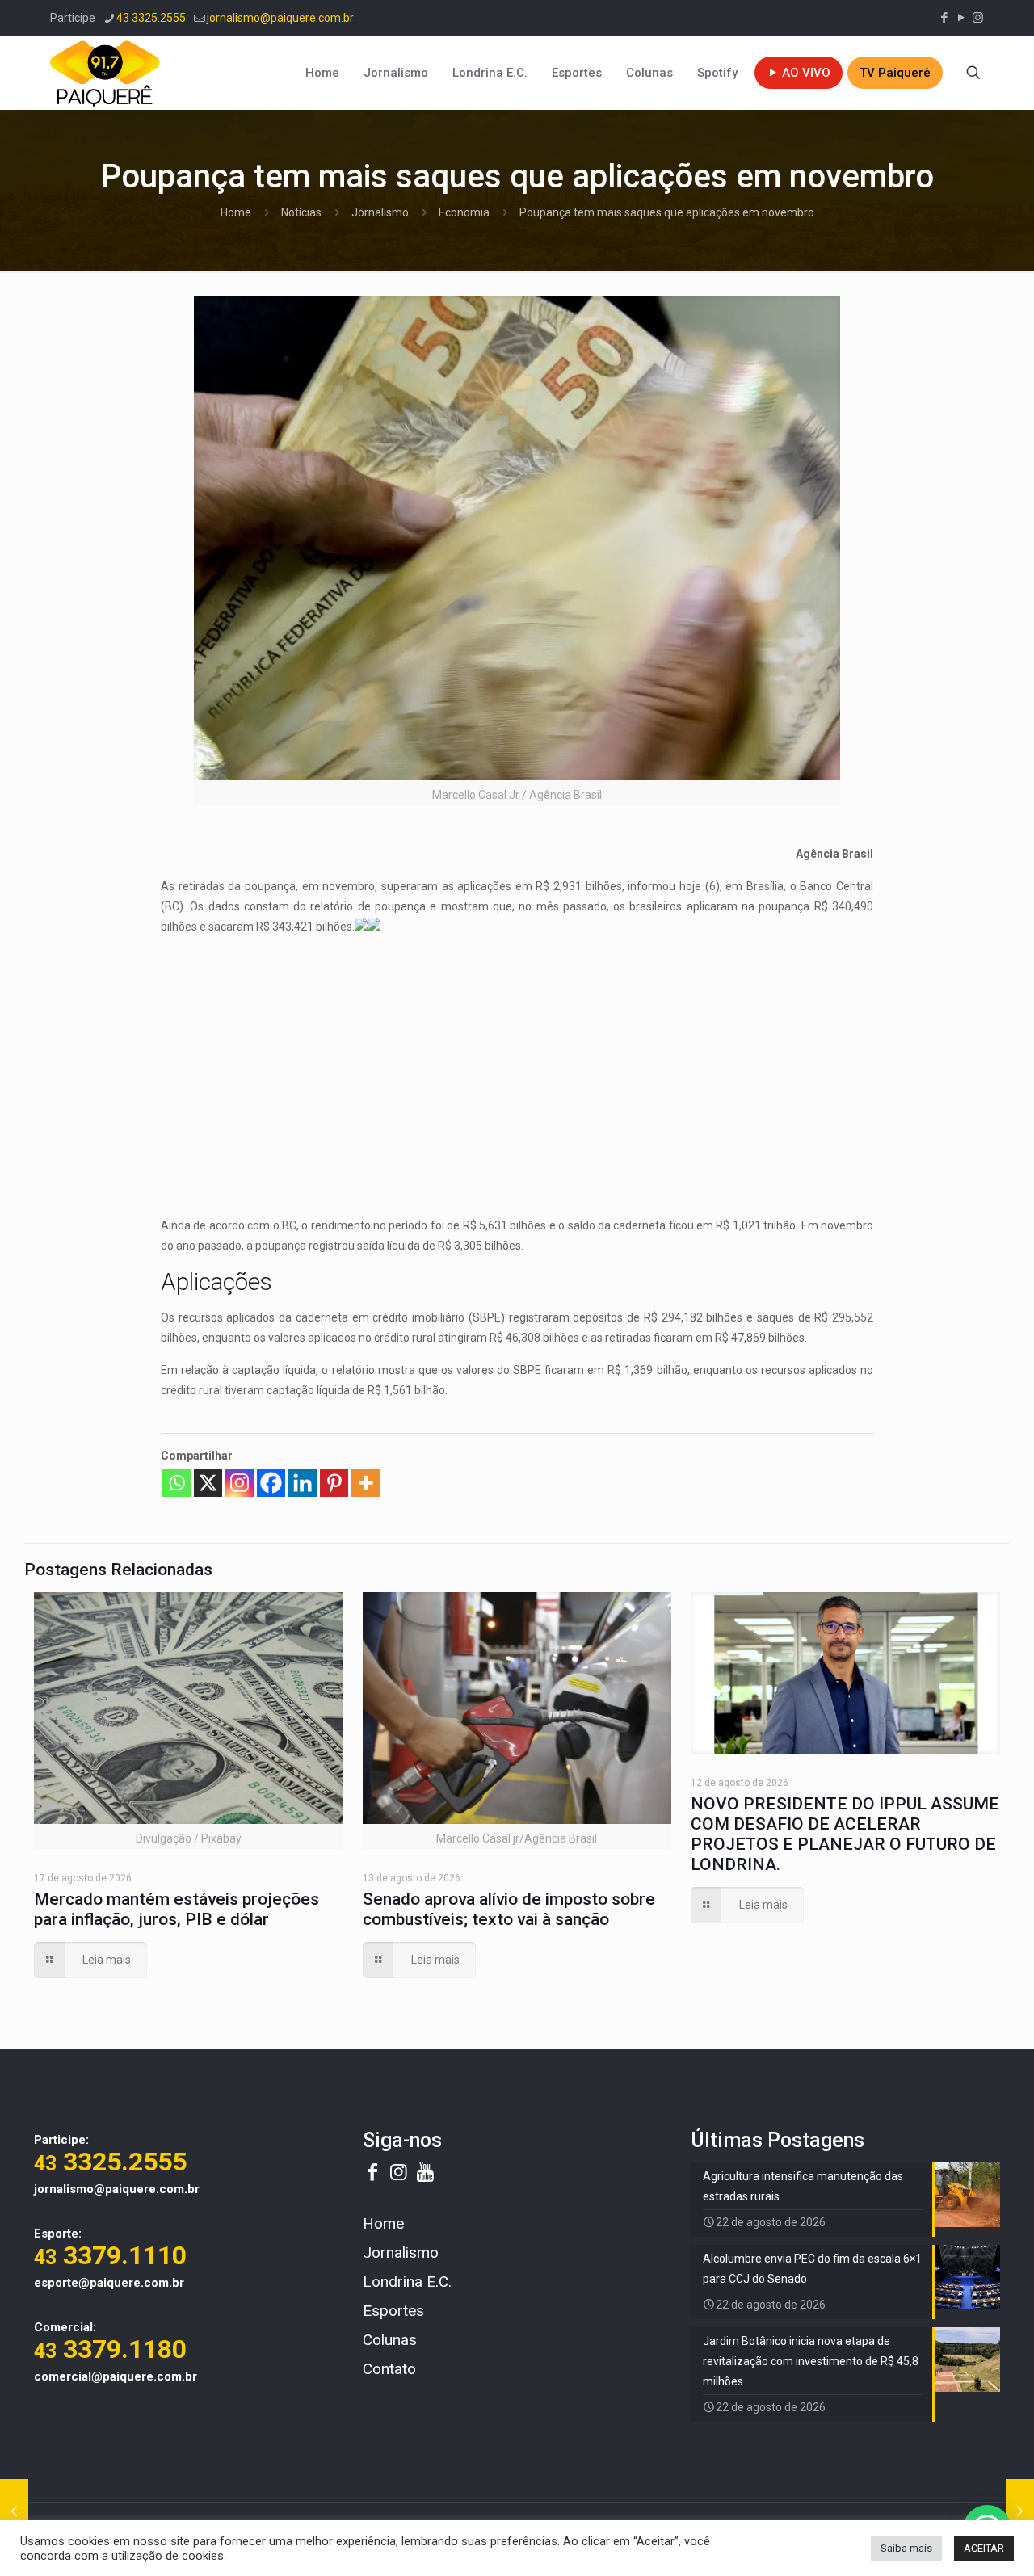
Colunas (390, 2340)
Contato (389, 2369)
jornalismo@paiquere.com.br (280, 18)
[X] (208, 1483)
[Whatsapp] (177, 1483)
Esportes (393, 2311)
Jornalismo (380, 212)
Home (236, 212)
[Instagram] (240, 1483)
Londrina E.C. (407, 2282)
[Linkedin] (303, 1483)
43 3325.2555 (151, 18)
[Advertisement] (517, 1062)
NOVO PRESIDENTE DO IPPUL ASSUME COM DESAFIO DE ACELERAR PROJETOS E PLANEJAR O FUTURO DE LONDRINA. (845, 1834)
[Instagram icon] (978, 18)
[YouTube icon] (961, 18)
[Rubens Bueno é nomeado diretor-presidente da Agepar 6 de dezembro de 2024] (14, 2511)
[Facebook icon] (944, 18)
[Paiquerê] (105, 73)
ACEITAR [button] (984, 2548)
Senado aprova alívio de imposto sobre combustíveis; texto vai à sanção (509, 1909)
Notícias (301, 212)
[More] (366, 1483)
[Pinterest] (334, 1483)
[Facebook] (271, 1483)
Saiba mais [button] (906, 2548)
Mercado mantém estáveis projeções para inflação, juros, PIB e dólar (177, 1909)
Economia (464, 212)
